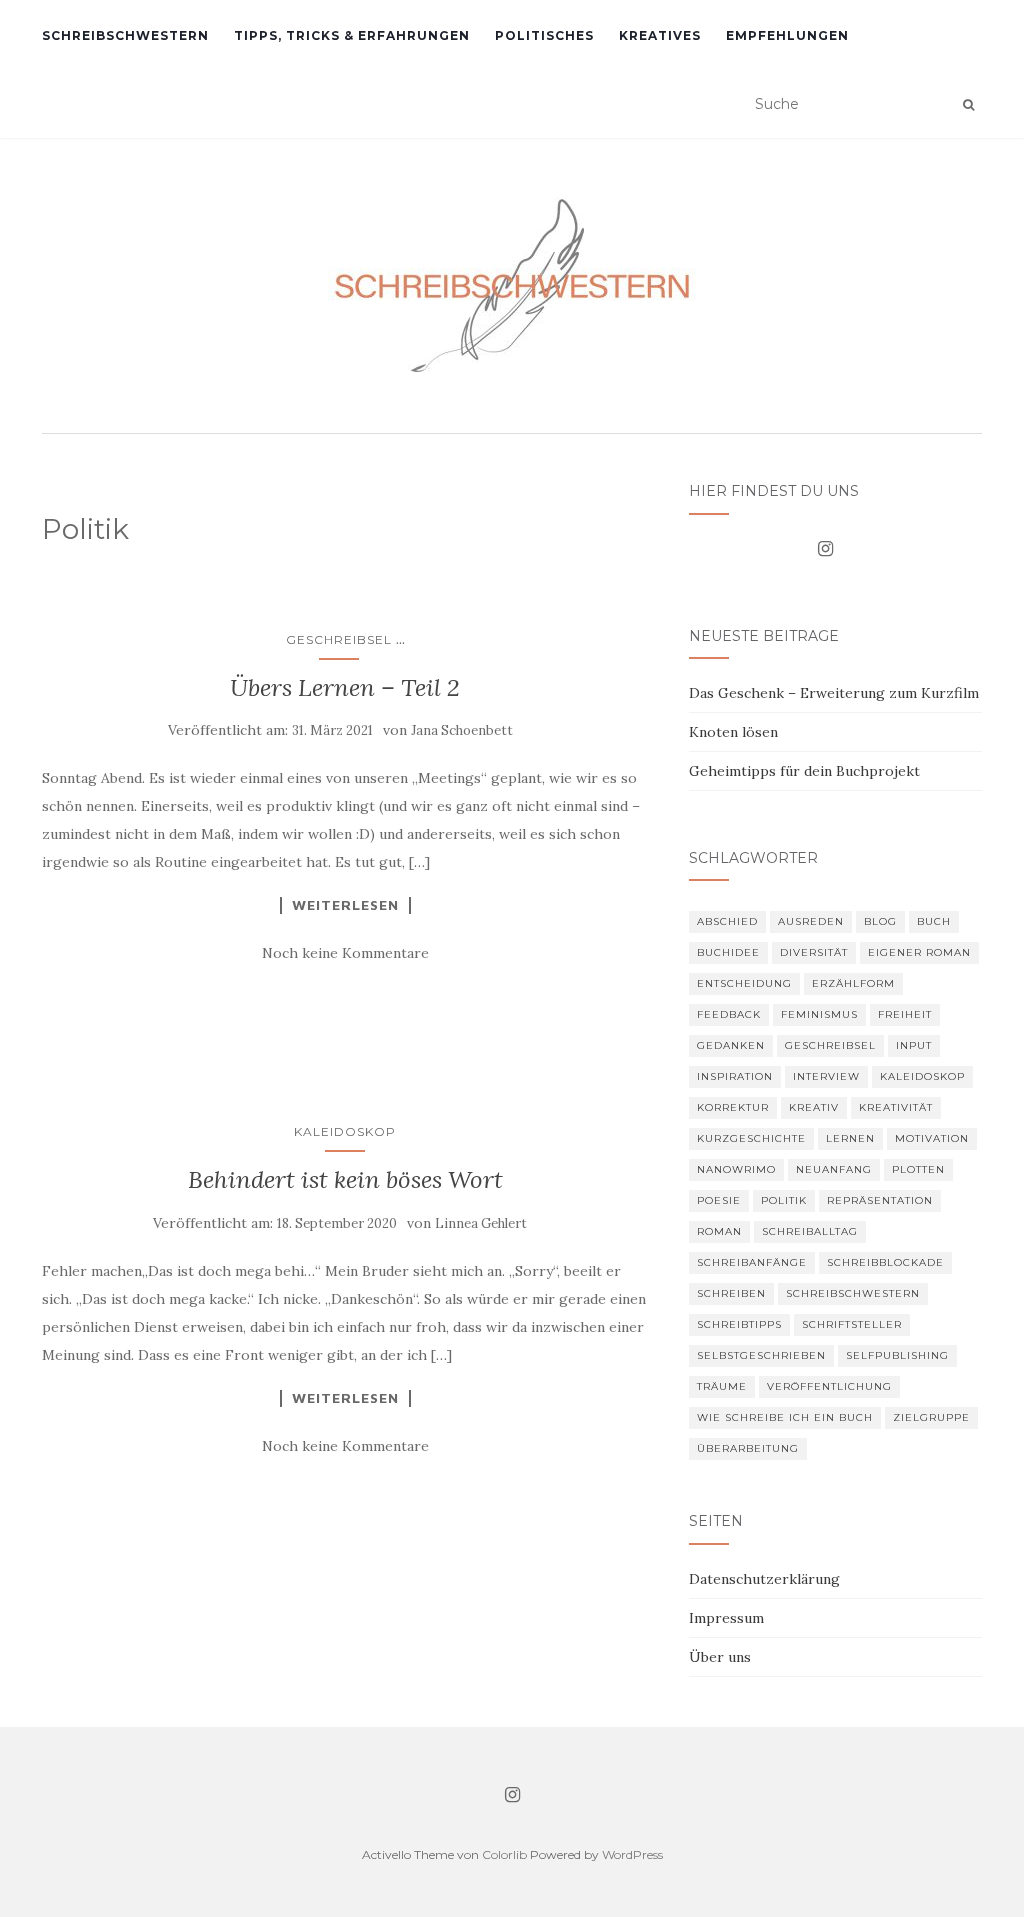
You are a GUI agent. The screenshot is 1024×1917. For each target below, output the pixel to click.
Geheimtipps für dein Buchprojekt (804, 771)
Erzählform (853, 983)
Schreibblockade (885, 1262)
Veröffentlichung (829, 1386)
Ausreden (811, 921)
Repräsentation (880, 1200)
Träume (722, 1386)
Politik (784, 1200)
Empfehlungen (787, 35)
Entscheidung (744, 983)
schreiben (731, 1293)
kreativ (814, 1107)
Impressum (726, 1618)
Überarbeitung (748, 1448)
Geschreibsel (339, 639)
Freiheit (905, 1014)
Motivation (932, 1138)
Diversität (814, 952)
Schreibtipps (739, 1324)
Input (914, 1045)
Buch (934, 921)
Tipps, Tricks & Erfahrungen (352, 35)
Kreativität (896, 1107)
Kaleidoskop (345, 1131)
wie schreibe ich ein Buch (785, 1417)
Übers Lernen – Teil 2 (345, 687)
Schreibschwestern (125, 35)
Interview (826, 1076)
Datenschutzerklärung (764, 1579)
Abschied (727, 921)
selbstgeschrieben (761, 1355)
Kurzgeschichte (751, 1138)
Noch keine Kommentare (345, 953)
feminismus (819, 1014)
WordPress (632, 1854)
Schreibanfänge (752, 1262)
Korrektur (733, 1107)
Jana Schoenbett (462, 730)
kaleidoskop (922, 1076)
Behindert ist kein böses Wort (345, 1179)
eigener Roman (919, 952)
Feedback (729, 1014)
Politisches (544, 35)
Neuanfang (834, 1169)
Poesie (719, 1200)
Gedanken (731, 1045)
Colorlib (504, 1854)
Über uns (720, 1657)
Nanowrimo (736, 1169)
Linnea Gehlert (481, 1223)
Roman (719, 1231)
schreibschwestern (853, 1293)
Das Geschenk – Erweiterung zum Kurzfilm (834, 693)
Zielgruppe (931, 1417)
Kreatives (660, 35)
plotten (918, 1169)
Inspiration (735, 1076)
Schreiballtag (810, 1231)
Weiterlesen (345, 905)
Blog (880, 921)
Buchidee (728, 952)
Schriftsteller (852, 1324)
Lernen (850, 1138)
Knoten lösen (733, 732)
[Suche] (968, 105)
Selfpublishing (897, 1355)
